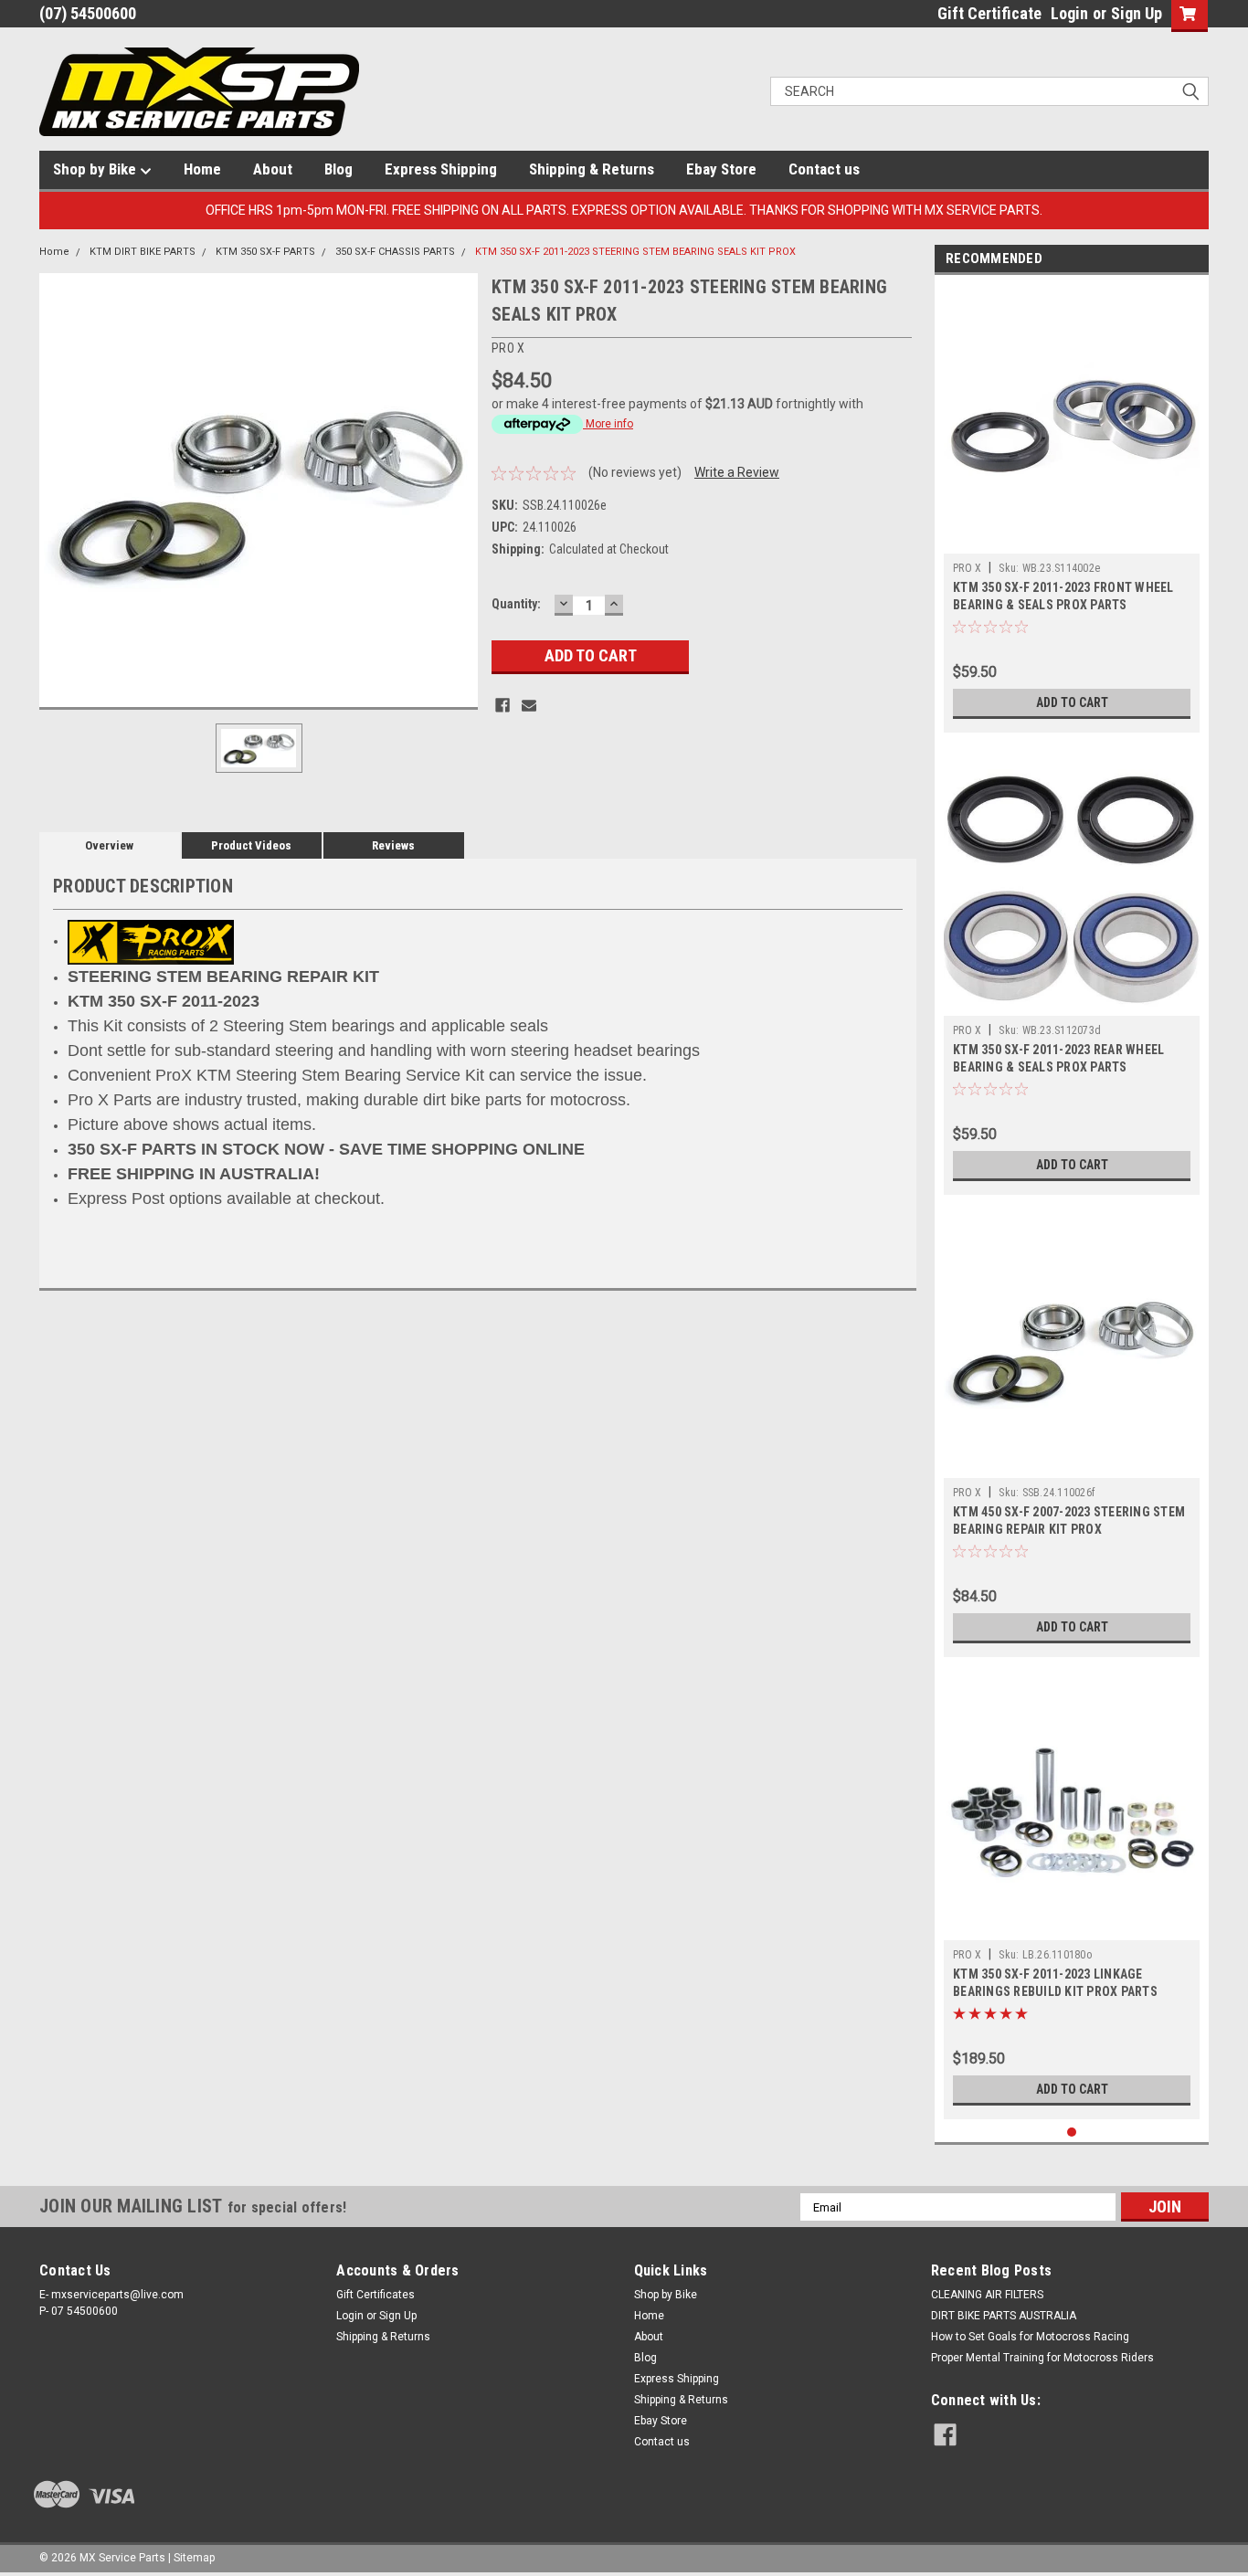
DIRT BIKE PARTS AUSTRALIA (1004, 2316)
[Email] (529, 705)
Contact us (824, 169)
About (273, 169)
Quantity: (516, 604)
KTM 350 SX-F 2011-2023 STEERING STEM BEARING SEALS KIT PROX (635, 252)
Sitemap (194, 2558)
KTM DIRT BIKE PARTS (143, 252)
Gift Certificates (375, 2295)
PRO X (967, 568)
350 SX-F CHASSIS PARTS (395, 252)
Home (202, 169)
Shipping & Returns (592, 169)
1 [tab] (1072, 2133)
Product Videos (251, 845)
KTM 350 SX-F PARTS (265, 252)
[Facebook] (502, 705)
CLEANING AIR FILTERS (987, 2295)
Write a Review (737, 472)
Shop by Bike (96, 169)
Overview (109, 845)
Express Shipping (441, 169)
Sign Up (1137, 13)
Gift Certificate (989, 13)
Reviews (393, 845)
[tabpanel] (1072, 508)
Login (1069, 13)
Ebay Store (721, 169)
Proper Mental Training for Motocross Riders (1042, 2358)
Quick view (1072, 540)
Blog (338, 169)
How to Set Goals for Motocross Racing (1030, 2337)
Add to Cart (1072, 702)
